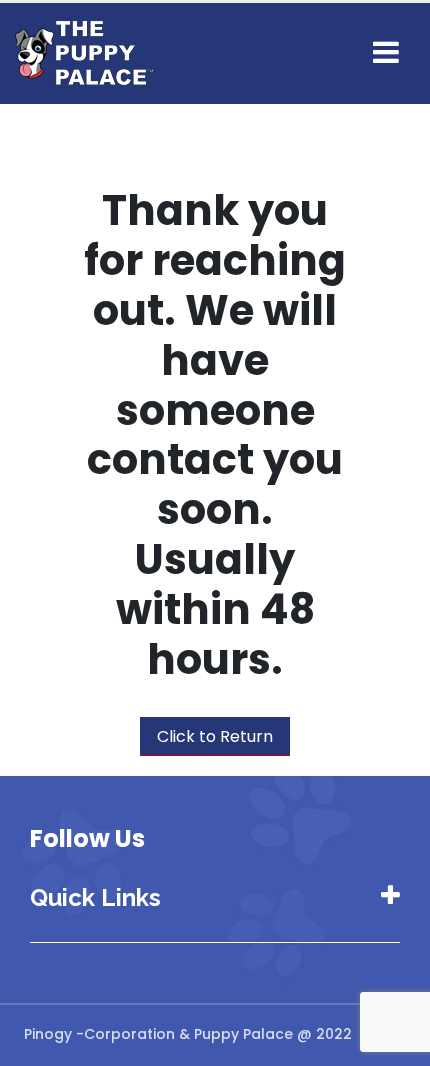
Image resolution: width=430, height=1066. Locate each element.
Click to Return (215, 736)
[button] (386, 53)
